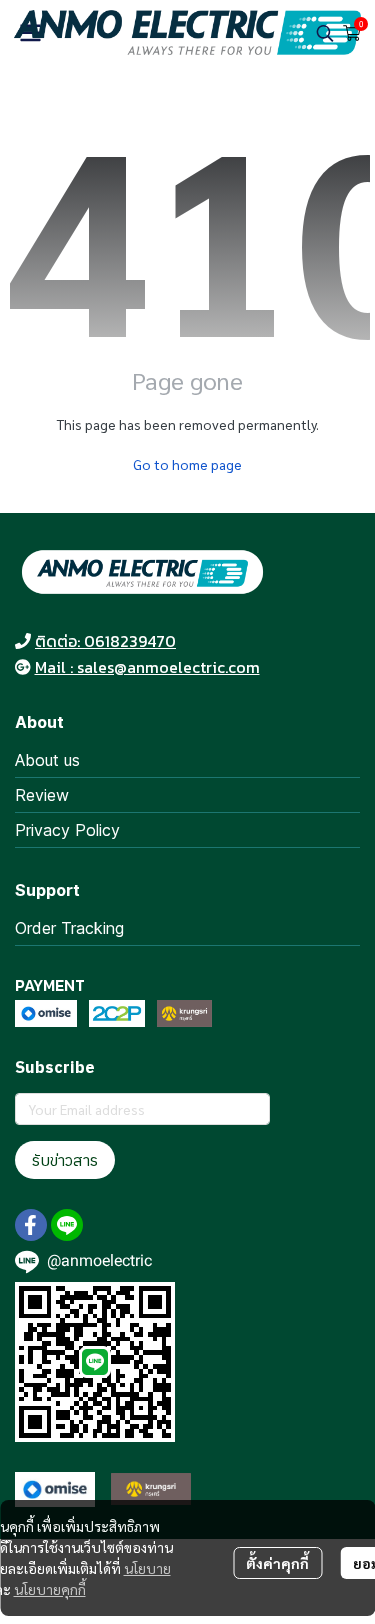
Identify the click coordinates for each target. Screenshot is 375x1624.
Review (42, 795)
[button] (325, 33)
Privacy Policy (67, 830)
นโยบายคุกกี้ (50, 1589)
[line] (67, 1225)
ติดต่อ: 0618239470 (105, 641)
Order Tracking (69, 928)
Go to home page (187, 464)
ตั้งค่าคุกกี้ (277, 1563)
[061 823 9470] (23, 641)
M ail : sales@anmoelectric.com (147, 667)
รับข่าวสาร (65, 1160)
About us (47, 760)
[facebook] (31, 1225)
